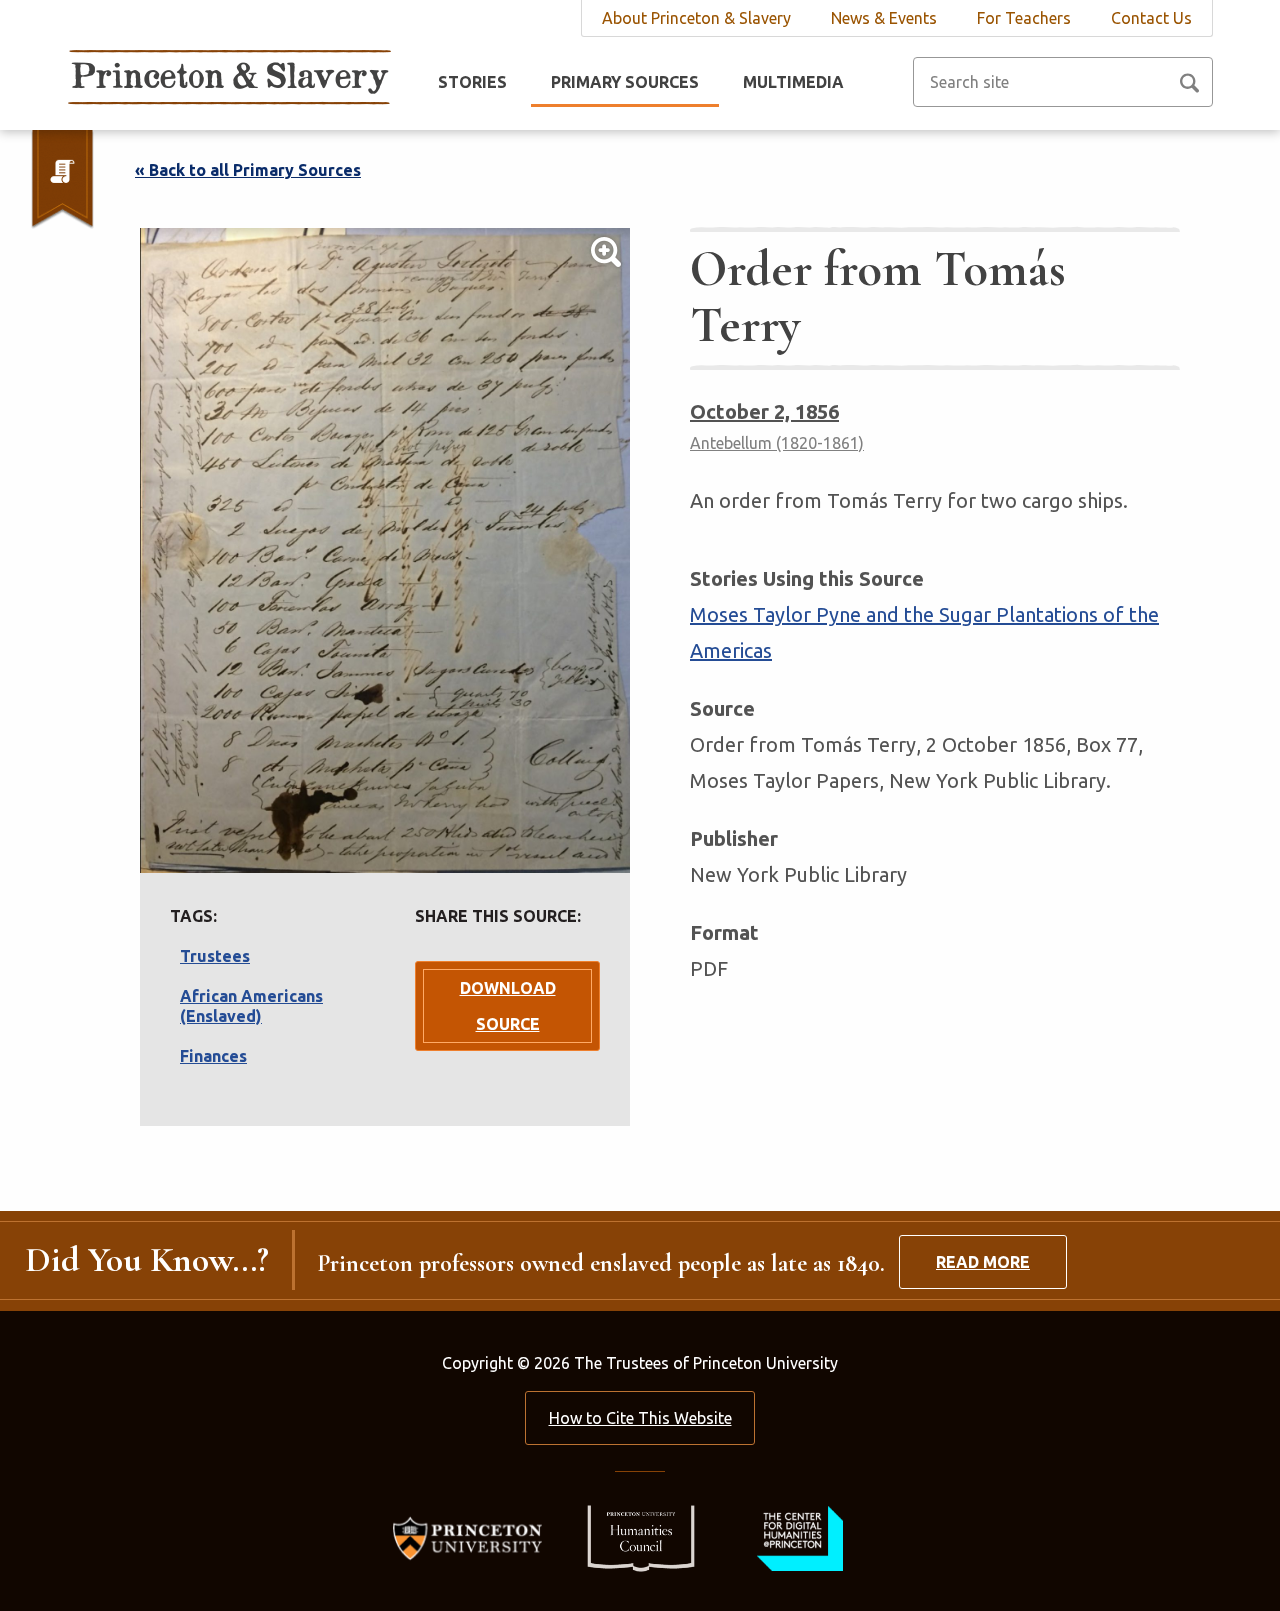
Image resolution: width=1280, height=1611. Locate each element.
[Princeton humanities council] (631, 1536)
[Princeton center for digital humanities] (797, 1536)
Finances (213, 1056)
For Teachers (1024, 18)
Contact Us (1151, 18)
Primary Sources (625, 82)
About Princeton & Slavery (696, 18)
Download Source (508, 1006)
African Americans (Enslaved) (251, 1006)
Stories (472, 82)
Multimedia (793, 82)
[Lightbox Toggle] (385, 550)
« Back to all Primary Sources (248, 170)
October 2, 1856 (764, 411)
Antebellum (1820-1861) (777, 443)
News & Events (884, 18)
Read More (983, 1262)
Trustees (215, 956)
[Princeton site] (473, 1536)
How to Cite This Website (640, 1418)
